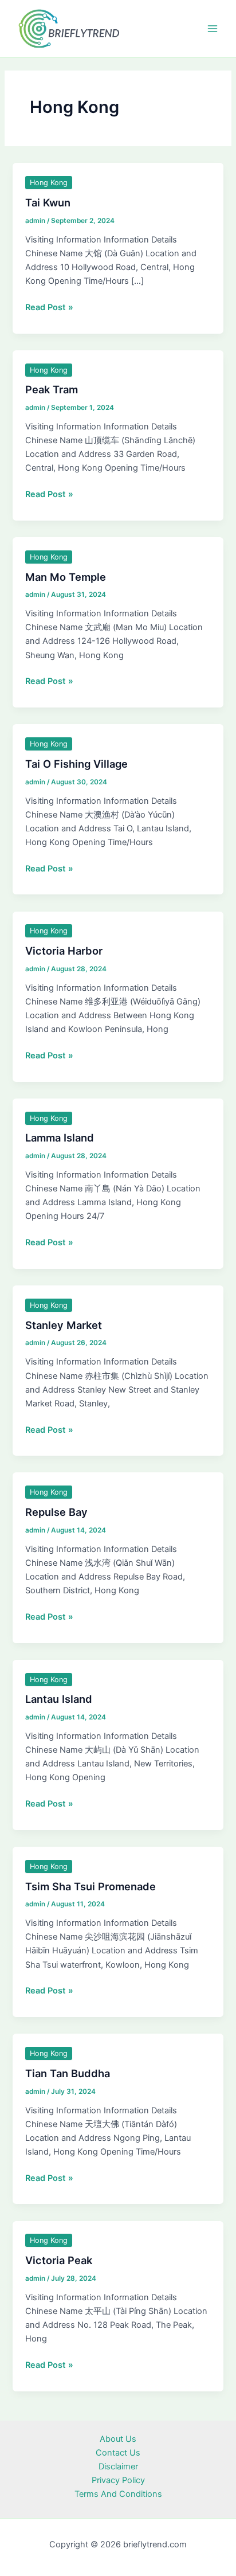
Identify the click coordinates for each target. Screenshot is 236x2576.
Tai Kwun (48, 202)
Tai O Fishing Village (76, 764)
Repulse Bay (56, 1512)
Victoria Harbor (64, 951)
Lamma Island (60, 1137)
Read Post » (49, 308)
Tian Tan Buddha (68, 2073)
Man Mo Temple (66, 577)
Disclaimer (118, 2466)
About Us (118, 2439)
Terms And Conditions (118, 2494)
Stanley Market (64, 1325)
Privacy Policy (118, 2480)
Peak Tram (52, 389)
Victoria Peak (59, 2260)
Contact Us (118, 2453)
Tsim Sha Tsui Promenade (91, 1886)
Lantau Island (59, 1699)
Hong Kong (49, 183)
